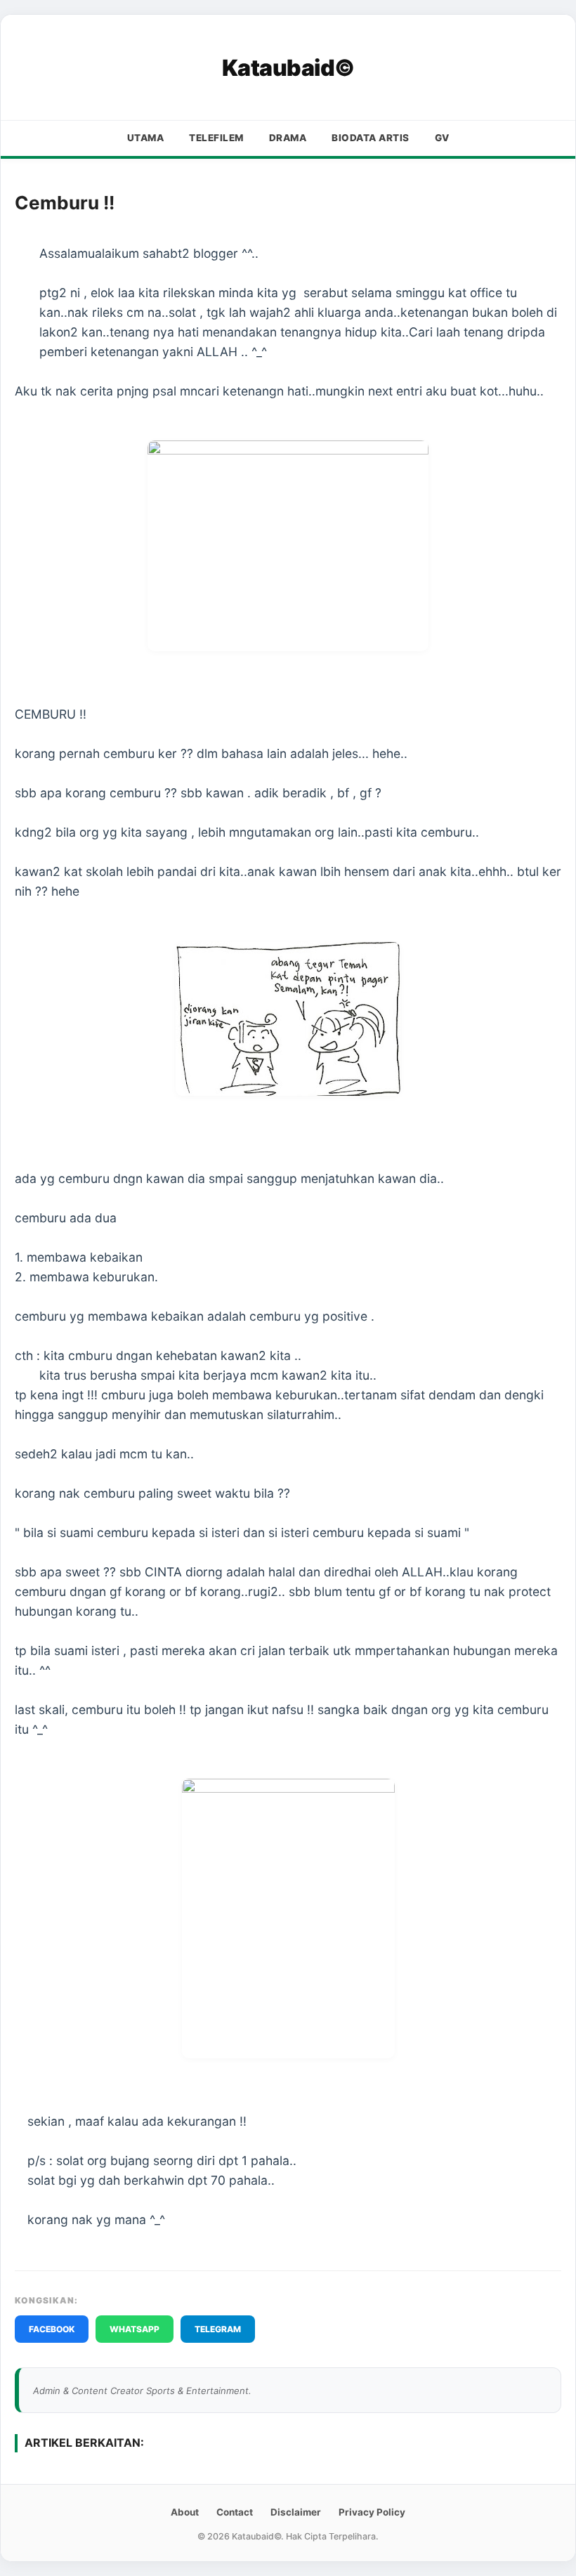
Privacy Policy (372, 2512)
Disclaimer (296, 2512)
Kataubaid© (288, 68)
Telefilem (216, 138)
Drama (288, 138)
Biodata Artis (371, 138)
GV (442, 138)
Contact (235, 2512)
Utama (146, 138)
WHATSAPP (135, 2329)
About (185, 2512)
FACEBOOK (52, 2329)
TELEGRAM (218, 2329)
